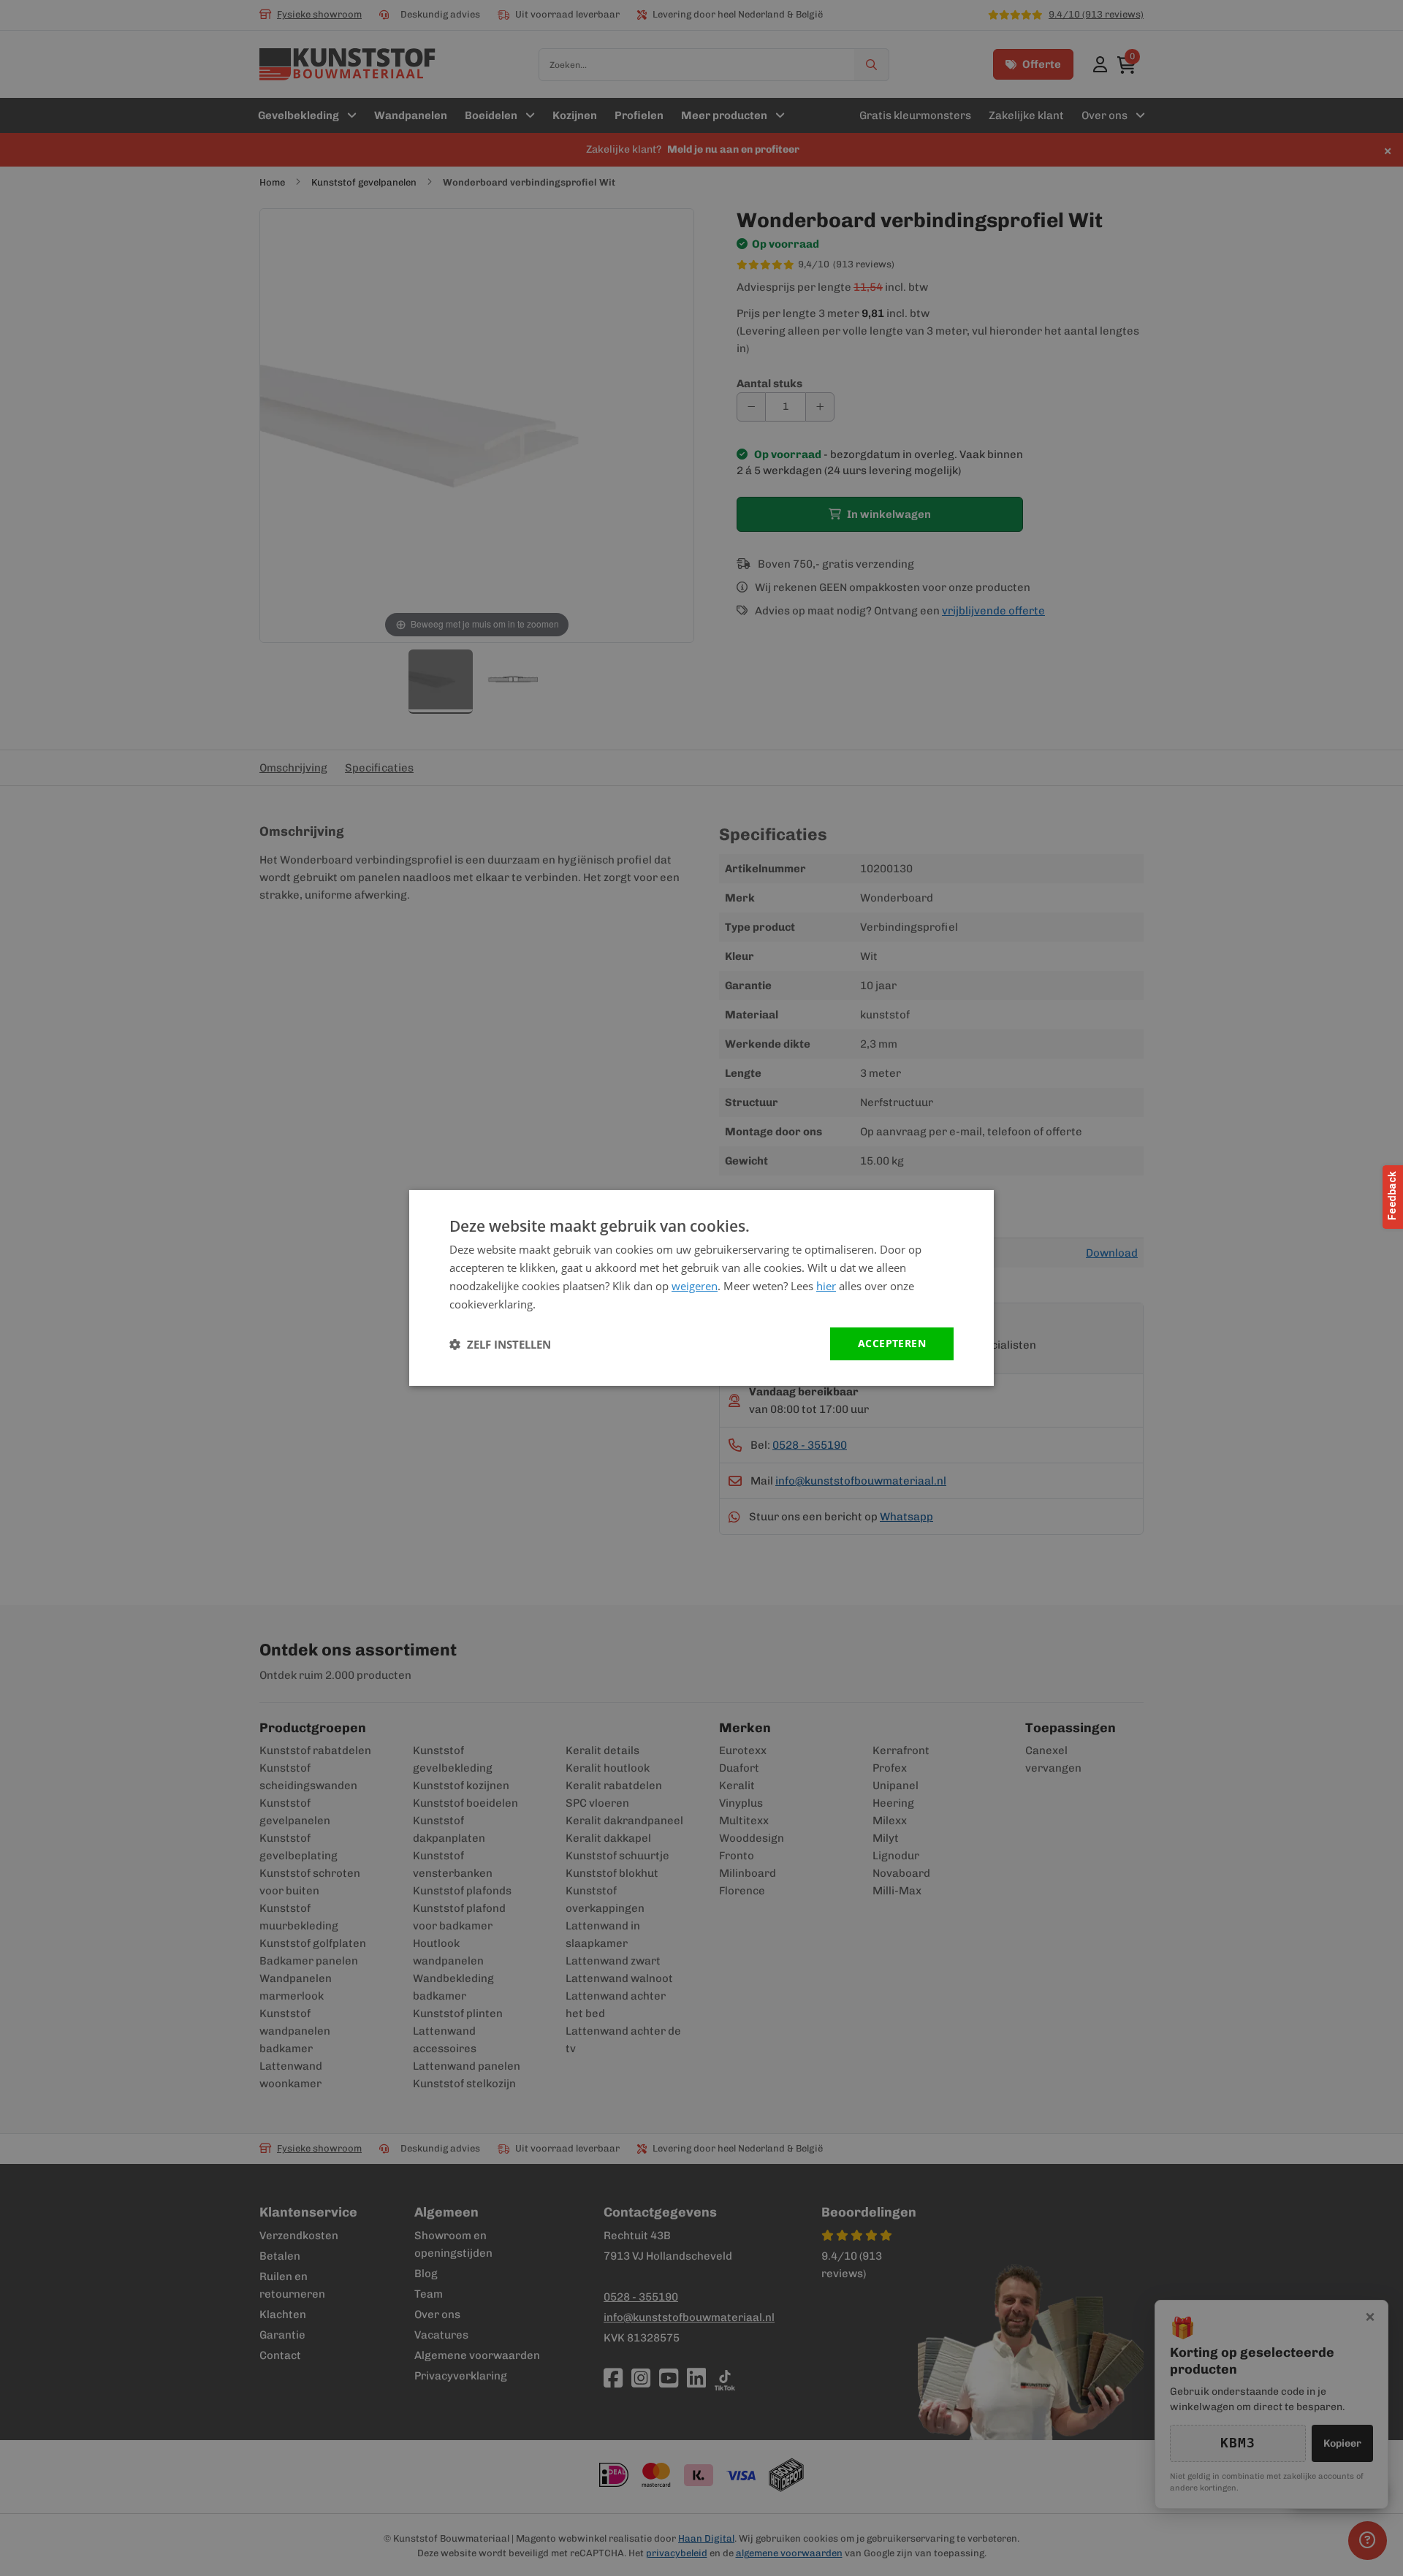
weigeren (695, 1286)
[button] (500, 1344)
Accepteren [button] (892, 1343)
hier (826, 1286)
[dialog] (701, 1288)
